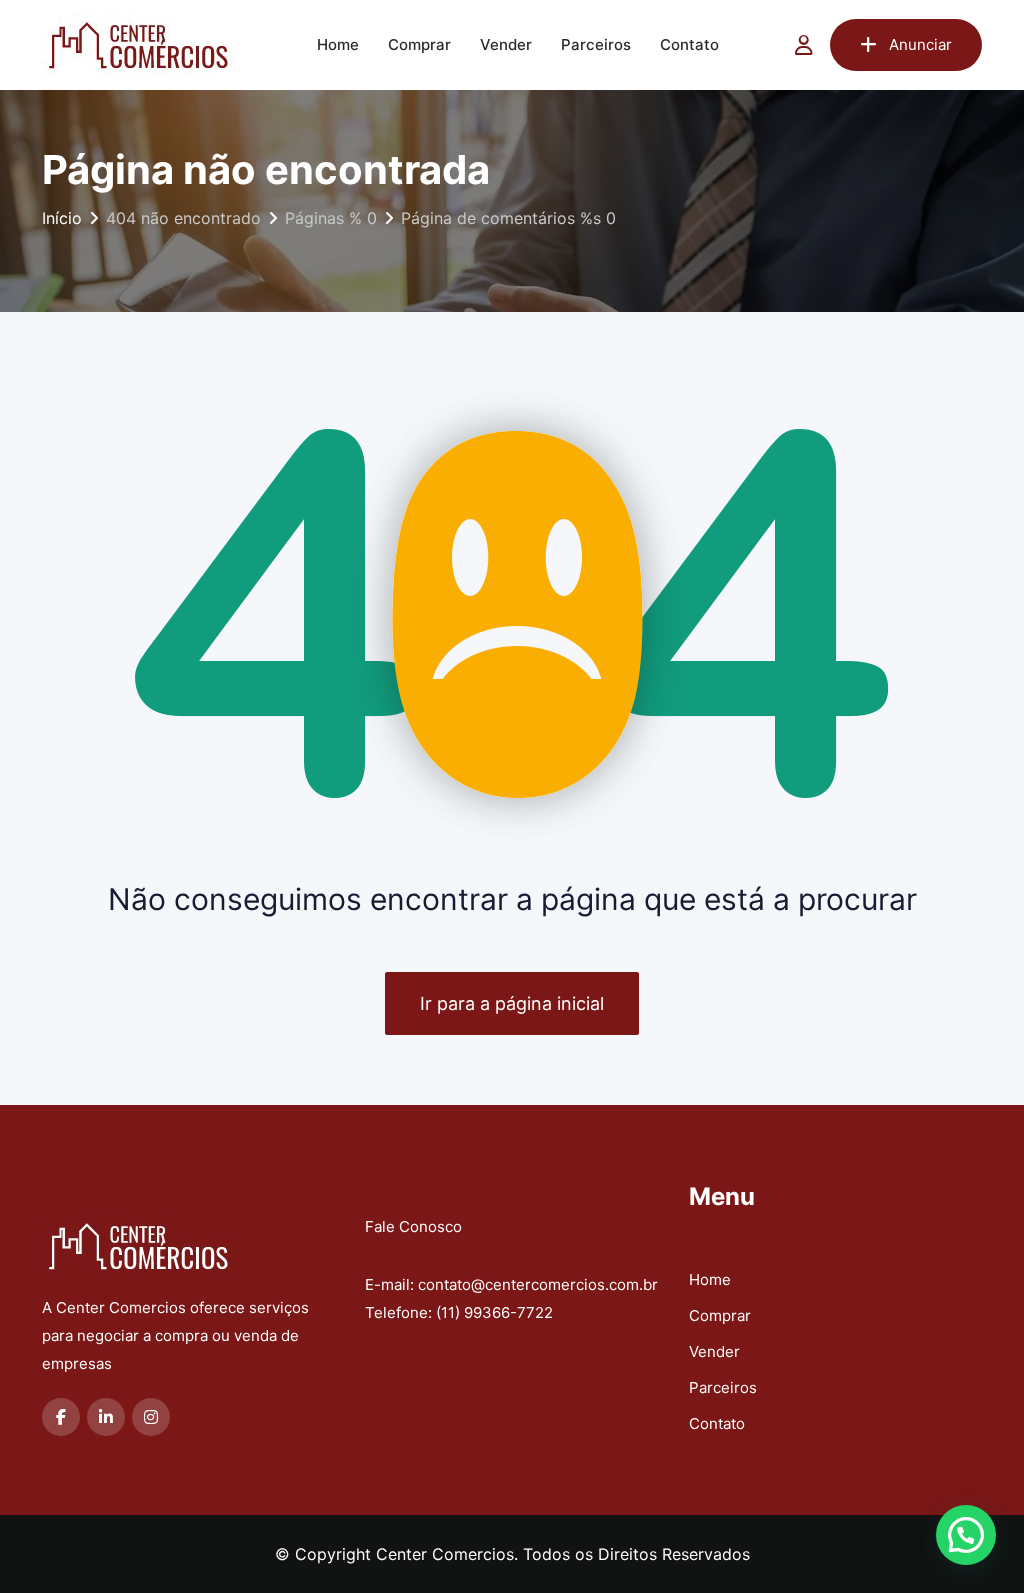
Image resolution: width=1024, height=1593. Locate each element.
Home (338, 44)
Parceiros (596, 44)
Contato (689, 44)
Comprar (419, 44)
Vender (506, 44)
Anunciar (920, 44)
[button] (966, 1535)
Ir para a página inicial (512, 1003)
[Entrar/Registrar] (804, 45)
